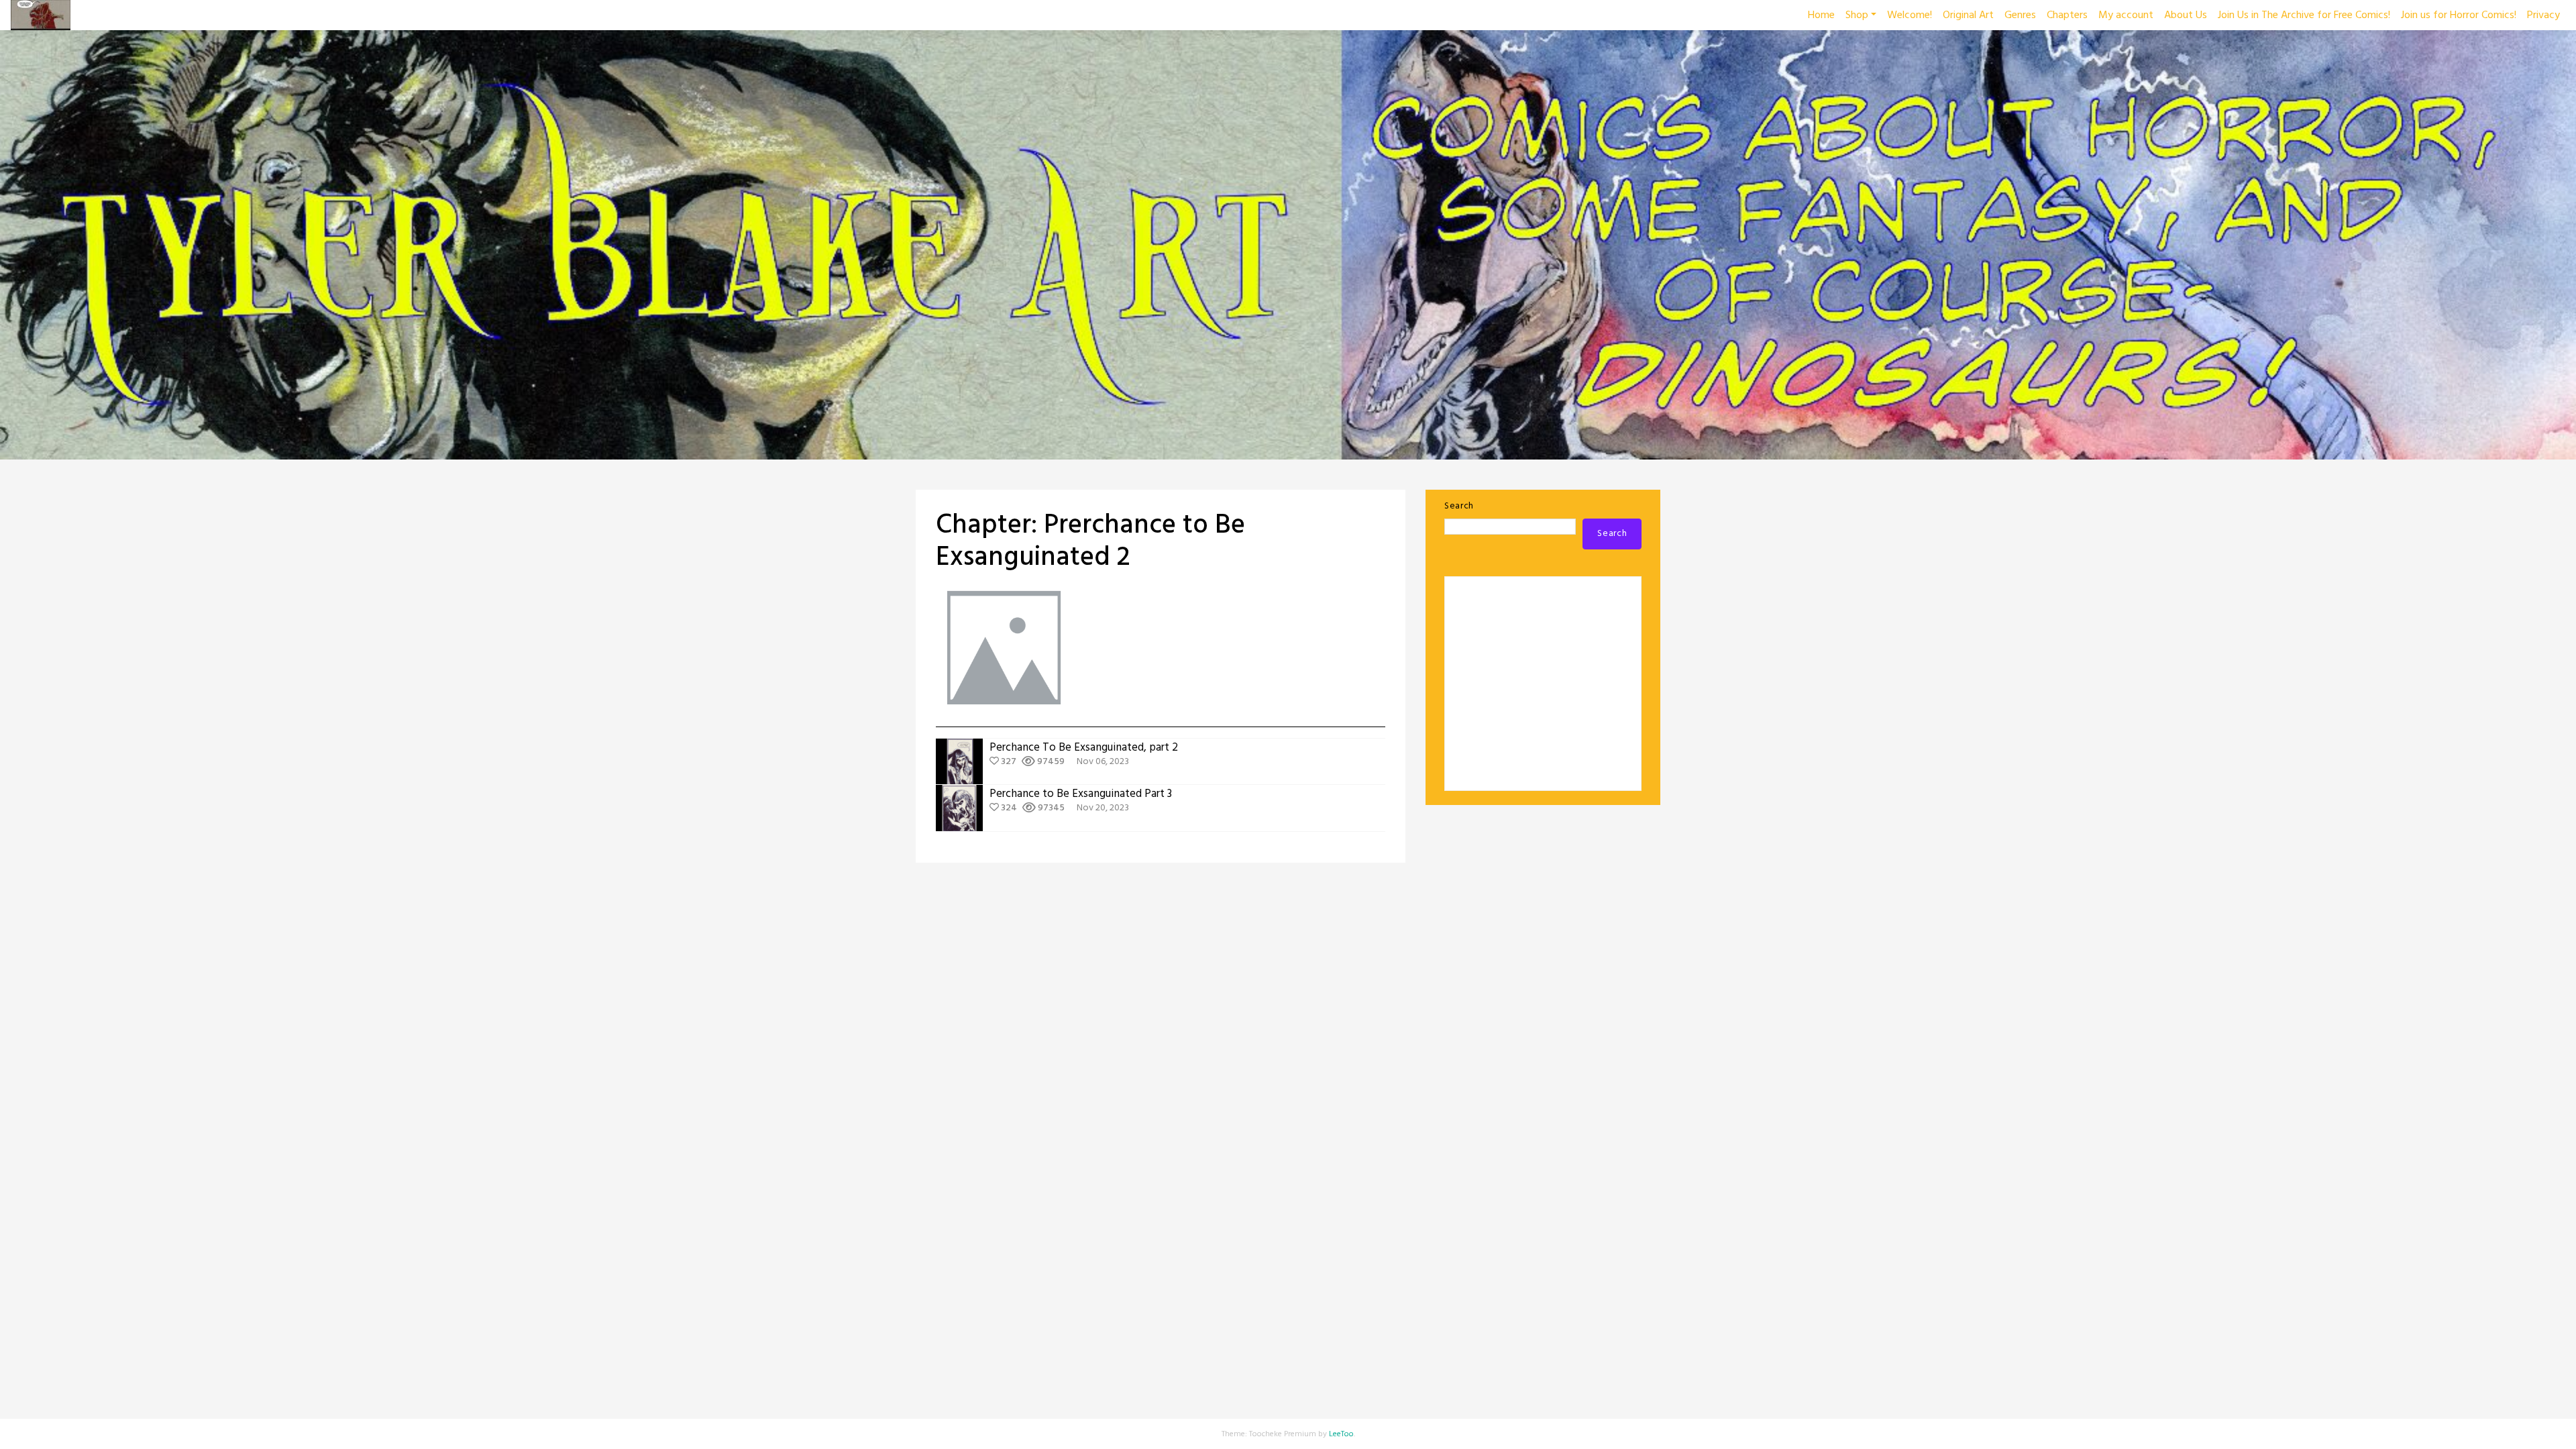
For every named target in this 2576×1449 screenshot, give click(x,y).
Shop (1857, 15)
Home (1821, 15)
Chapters (2067, 15)
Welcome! (1910, 15)
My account (2126, 15)
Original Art (1968, 15)
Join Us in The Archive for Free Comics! (2304, 15)
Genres (2020, 15)
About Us (2186, 15)
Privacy (2543, 15)
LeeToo (1341, 1434)
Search (1459, 506)
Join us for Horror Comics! (2459, 15)
